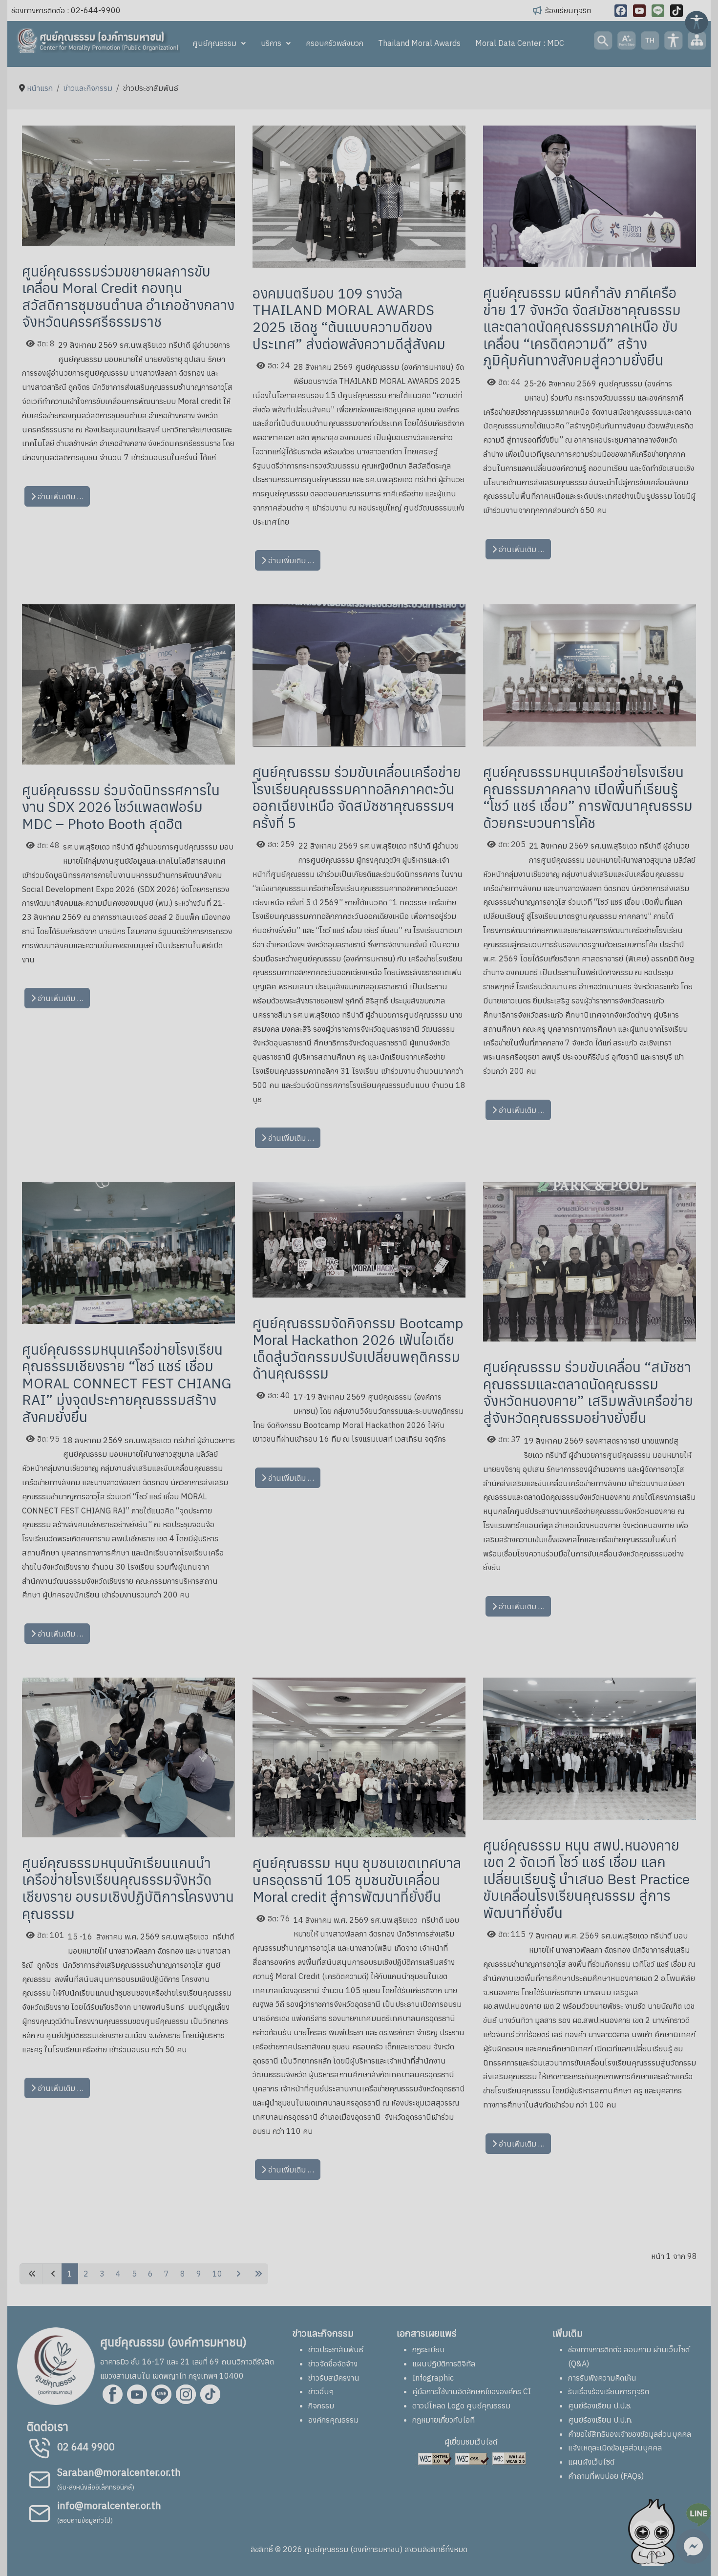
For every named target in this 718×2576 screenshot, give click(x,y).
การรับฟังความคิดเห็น (602, 2378)
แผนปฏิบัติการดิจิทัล (444, 2363)
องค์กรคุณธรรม (333, 2420)
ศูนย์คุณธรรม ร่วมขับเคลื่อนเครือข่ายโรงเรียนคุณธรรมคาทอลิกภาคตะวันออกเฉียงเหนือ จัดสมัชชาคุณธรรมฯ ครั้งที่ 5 (357, 797)
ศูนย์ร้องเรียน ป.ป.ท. (600, 2420)
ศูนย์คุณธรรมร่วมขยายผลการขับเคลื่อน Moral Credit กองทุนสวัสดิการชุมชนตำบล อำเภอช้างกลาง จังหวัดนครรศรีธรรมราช (128, 297)
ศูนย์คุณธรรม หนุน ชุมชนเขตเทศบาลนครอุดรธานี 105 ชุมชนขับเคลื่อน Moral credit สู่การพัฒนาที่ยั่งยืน (357, 1880)
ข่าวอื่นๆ (321, 2391)
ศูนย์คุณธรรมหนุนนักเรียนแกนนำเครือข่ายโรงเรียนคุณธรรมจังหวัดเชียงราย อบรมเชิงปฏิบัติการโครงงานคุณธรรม (128, 1888)
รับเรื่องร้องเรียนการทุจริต (609, 2391)
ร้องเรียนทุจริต (568, 10)
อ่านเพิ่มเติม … (60, 496)
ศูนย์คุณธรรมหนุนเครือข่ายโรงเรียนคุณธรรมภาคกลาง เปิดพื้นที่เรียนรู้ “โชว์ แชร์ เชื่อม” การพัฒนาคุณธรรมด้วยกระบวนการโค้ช (588, 797)
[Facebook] (621, 11)
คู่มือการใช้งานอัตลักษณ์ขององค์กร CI (472, 2391)
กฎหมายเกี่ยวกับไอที (443, 2420)
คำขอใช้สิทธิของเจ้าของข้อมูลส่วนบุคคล (630, 2434)
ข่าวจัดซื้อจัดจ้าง (333, 2363)
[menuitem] (219, 43)
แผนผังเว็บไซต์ (591, 2462)
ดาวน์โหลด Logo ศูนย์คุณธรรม (461, 2406)
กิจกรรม (321, 2406)
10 (217, 2274)
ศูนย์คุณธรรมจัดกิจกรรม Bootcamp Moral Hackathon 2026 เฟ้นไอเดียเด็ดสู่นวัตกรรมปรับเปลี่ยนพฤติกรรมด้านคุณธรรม (358, 1348)
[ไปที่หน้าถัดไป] (237, 2274)
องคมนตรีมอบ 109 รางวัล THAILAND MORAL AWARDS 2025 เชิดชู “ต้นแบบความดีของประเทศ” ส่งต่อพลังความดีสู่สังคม (349, 319)
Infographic (433, 2378)
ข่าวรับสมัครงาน (334, 2378)
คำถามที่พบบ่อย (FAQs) (606, 2476)
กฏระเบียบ (428, 2349)
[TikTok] (676, 11)
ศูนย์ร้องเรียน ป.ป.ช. (600, 2406)
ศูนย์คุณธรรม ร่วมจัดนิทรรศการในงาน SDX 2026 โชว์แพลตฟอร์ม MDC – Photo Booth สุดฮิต (121, 807)
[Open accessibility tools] (697, 21)
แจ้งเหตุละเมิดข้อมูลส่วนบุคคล (615, 2448)
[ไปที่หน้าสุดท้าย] (257, 2274)
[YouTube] (639, 11)
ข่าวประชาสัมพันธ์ (336, 2349)
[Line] (658, 11)
